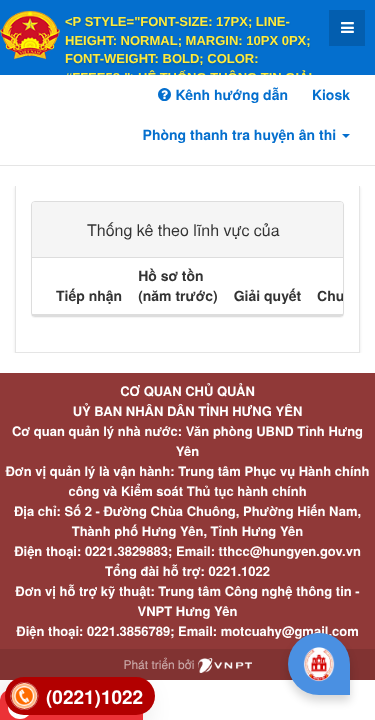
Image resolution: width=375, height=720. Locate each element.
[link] (80, 696)
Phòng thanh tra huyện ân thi (241, 135)
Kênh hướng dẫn (229, 95)
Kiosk (331, 95)
